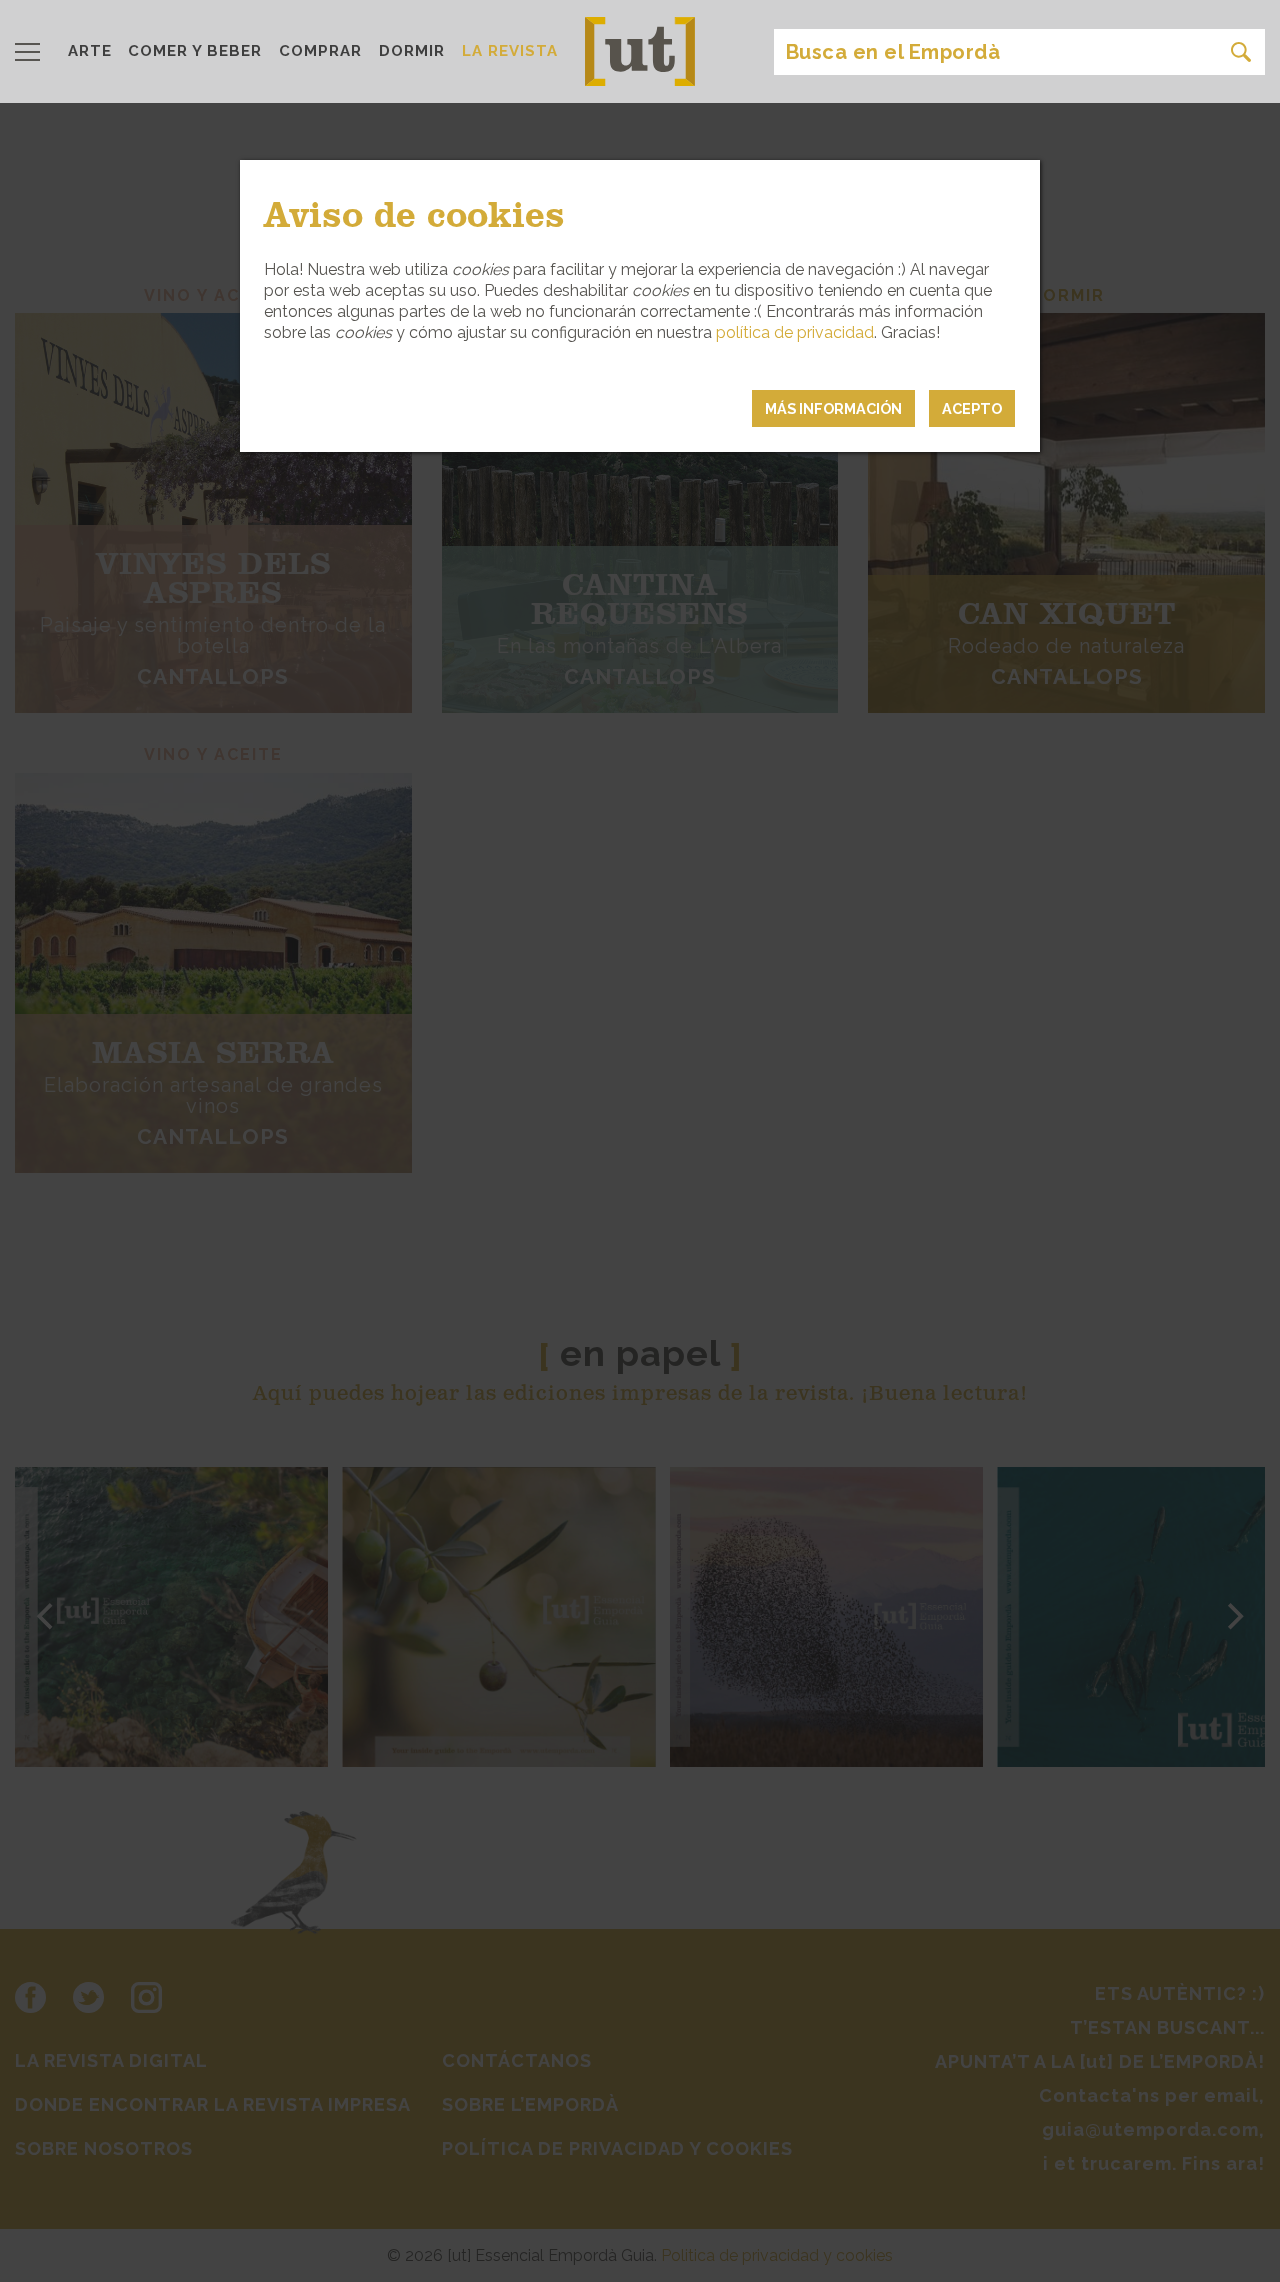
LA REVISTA (510, 51)
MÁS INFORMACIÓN (833, 408)
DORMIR (412, 51)
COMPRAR (320, 51)
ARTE (90, 51)
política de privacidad (795, 332)
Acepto (972, 408)
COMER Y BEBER (195, 51)
